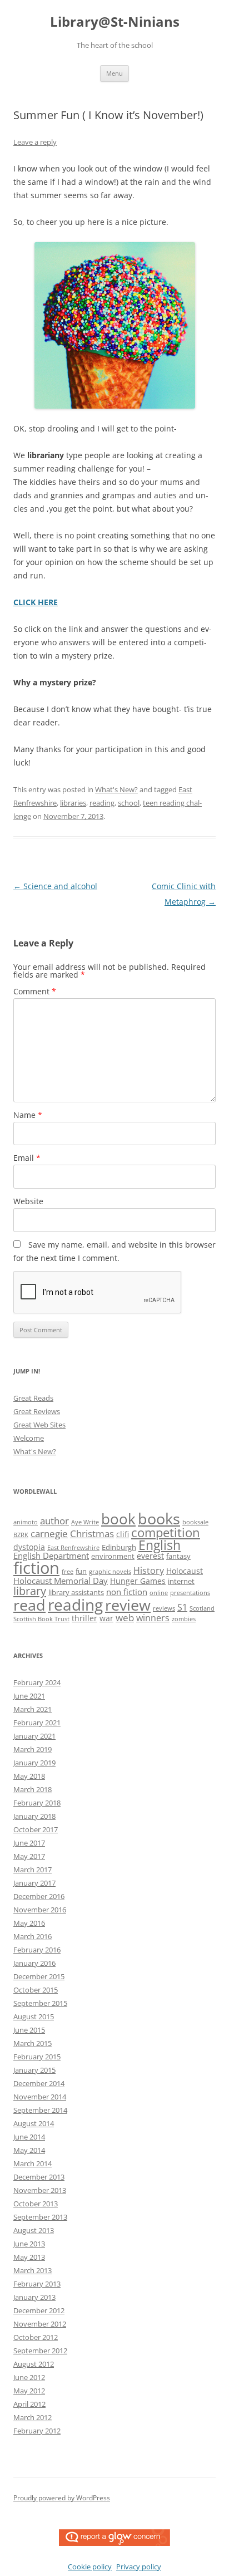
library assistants (76, 1593)
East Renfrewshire (73, 1548)
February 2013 (37, 2284)
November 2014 (40, 2097)
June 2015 (29, 2030)
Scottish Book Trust (41, 1619)
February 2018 (37, 1803)
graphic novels (110, 1572)
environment (113, 1556)
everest (150, 1556)
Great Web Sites (39, 1425)
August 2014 (34, 2123)
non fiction (127, 1592)
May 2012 (29, 2391)
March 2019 (33, 1749)
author (54, 1521)
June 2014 (29, 2137)
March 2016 (33, 1936)
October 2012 (36, 2337)
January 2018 (34, 1816)
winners (153, 1618)
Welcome (29, 1438)
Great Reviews (37, 1411)
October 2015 (36, 1990)
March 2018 (33, 1789)
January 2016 (34, 1963)
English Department (51, 1556)
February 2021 (37, 1723)
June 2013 (29, 2244)
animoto (26, 1522)
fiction (36, 1568)
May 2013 (29, 2257)
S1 (182, 1607)
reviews (164, 1608)
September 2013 (40, 2217)
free (68, 1572)
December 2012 (39, 2310)
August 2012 (34, 2364)
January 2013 (34, 2297)
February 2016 (37, 1950)
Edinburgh (119, 1547)
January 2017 (34, 1883)
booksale (195, 1522)
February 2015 (37, 2057)
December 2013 (39, 2177)
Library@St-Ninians (115, 22)
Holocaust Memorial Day (61, 1581)
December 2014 (39, 2083)
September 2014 (40, 2110)
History (149, 1571)
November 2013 (40, 2190)
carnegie (49, 1534)
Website (28, 1201)
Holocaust (185, 1571)
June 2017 (29, 1843)
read (29, 1605)
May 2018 (29, 1776)
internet (181, 1581)
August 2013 (34, 2230)
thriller (84, 1618)
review (128, 1605)
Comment (35, 991)
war (106, 1618)
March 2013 (33, 2270)
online (159, 1593)
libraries (73, 803)
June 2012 (29, 2377)
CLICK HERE (36, 602)
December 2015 (39, 1976)
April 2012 (29, 2404)
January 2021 (34, 1736)
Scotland (202, 1608)
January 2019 (34, 1763)
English (160, 1545)
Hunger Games (138, 1581)
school (129, 803)
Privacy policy (139, 2567)
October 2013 (36, 2204)
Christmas (92, 1534)
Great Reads (33, 1398)
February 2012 (37, 2431)
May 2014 (29, 2150)
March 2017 (33, 1870)
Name (28, 1115)
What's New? (116, 789)
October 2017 (36, 1829)
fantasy (178, 1556)
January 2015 (34, 2070)
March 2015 (33, 2043)
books (159, 1518)
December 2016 (39, 1896)
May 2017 (29, 1856)
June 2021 (29, 1696)
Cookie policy (90, 2567)
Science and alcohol (55, 886)
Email (27, 1158)
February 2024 (37, 1682)
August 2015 (34, 2016)
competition (166, 1532)
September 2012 (40, 2351)
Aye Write (85, 1522)
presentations (190, 1593)
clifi (123, 1534)
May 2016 (29, 1923)
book (118, 1519)
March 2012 (33, 2417)
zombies (184, 1619)
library (30, 1591)
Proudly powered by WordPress (62, 2498)
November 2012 (40, 2324)
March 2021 (33, 1709)
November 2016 (40, 1910)
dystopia (29, 1547)
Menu (114, 73)
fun (81, 1571)
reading (102, 803)
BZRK (21, 1535)
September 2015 (40, 2003)
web (125, 1618)
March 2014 (33, 2163)
